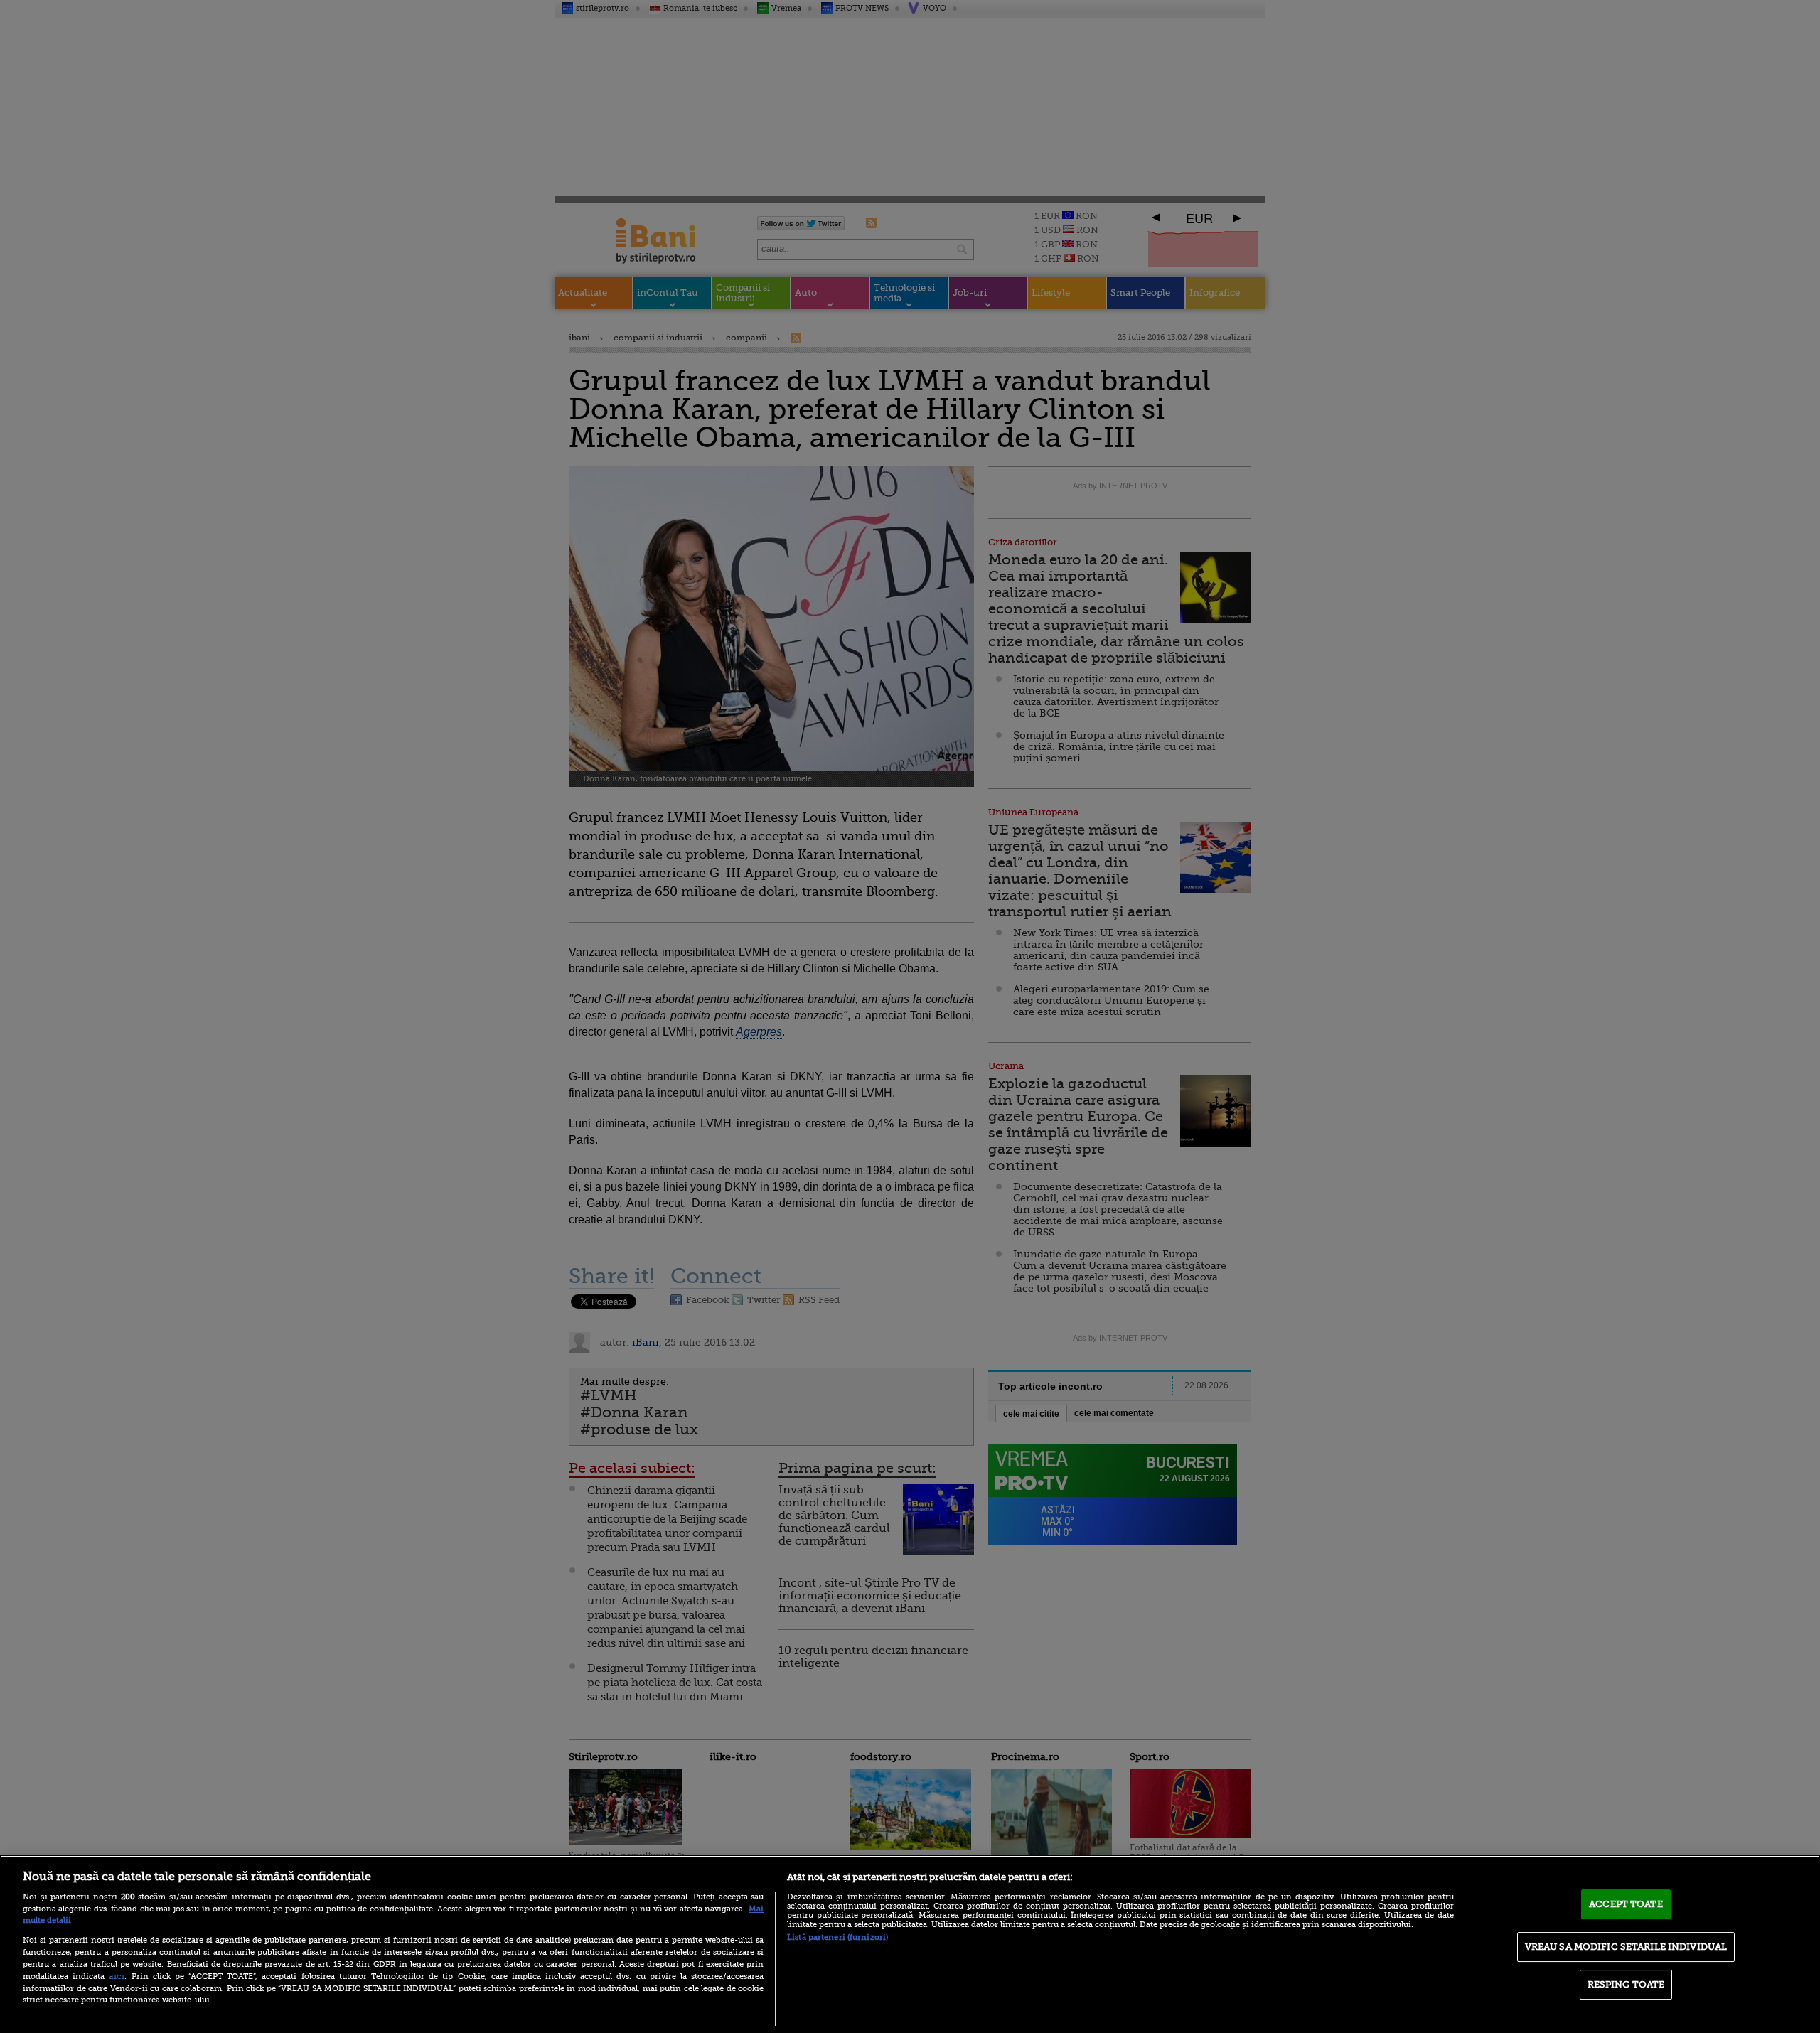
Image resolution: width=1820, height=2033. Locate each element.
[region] (910, 1944)
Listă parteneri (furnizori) (837, 1937)
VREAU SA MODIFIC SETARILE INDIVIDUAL (1626, 1947)
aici (117, 1976)
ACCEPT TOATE (1626, 1904)
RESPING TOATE (1626, 1984)
